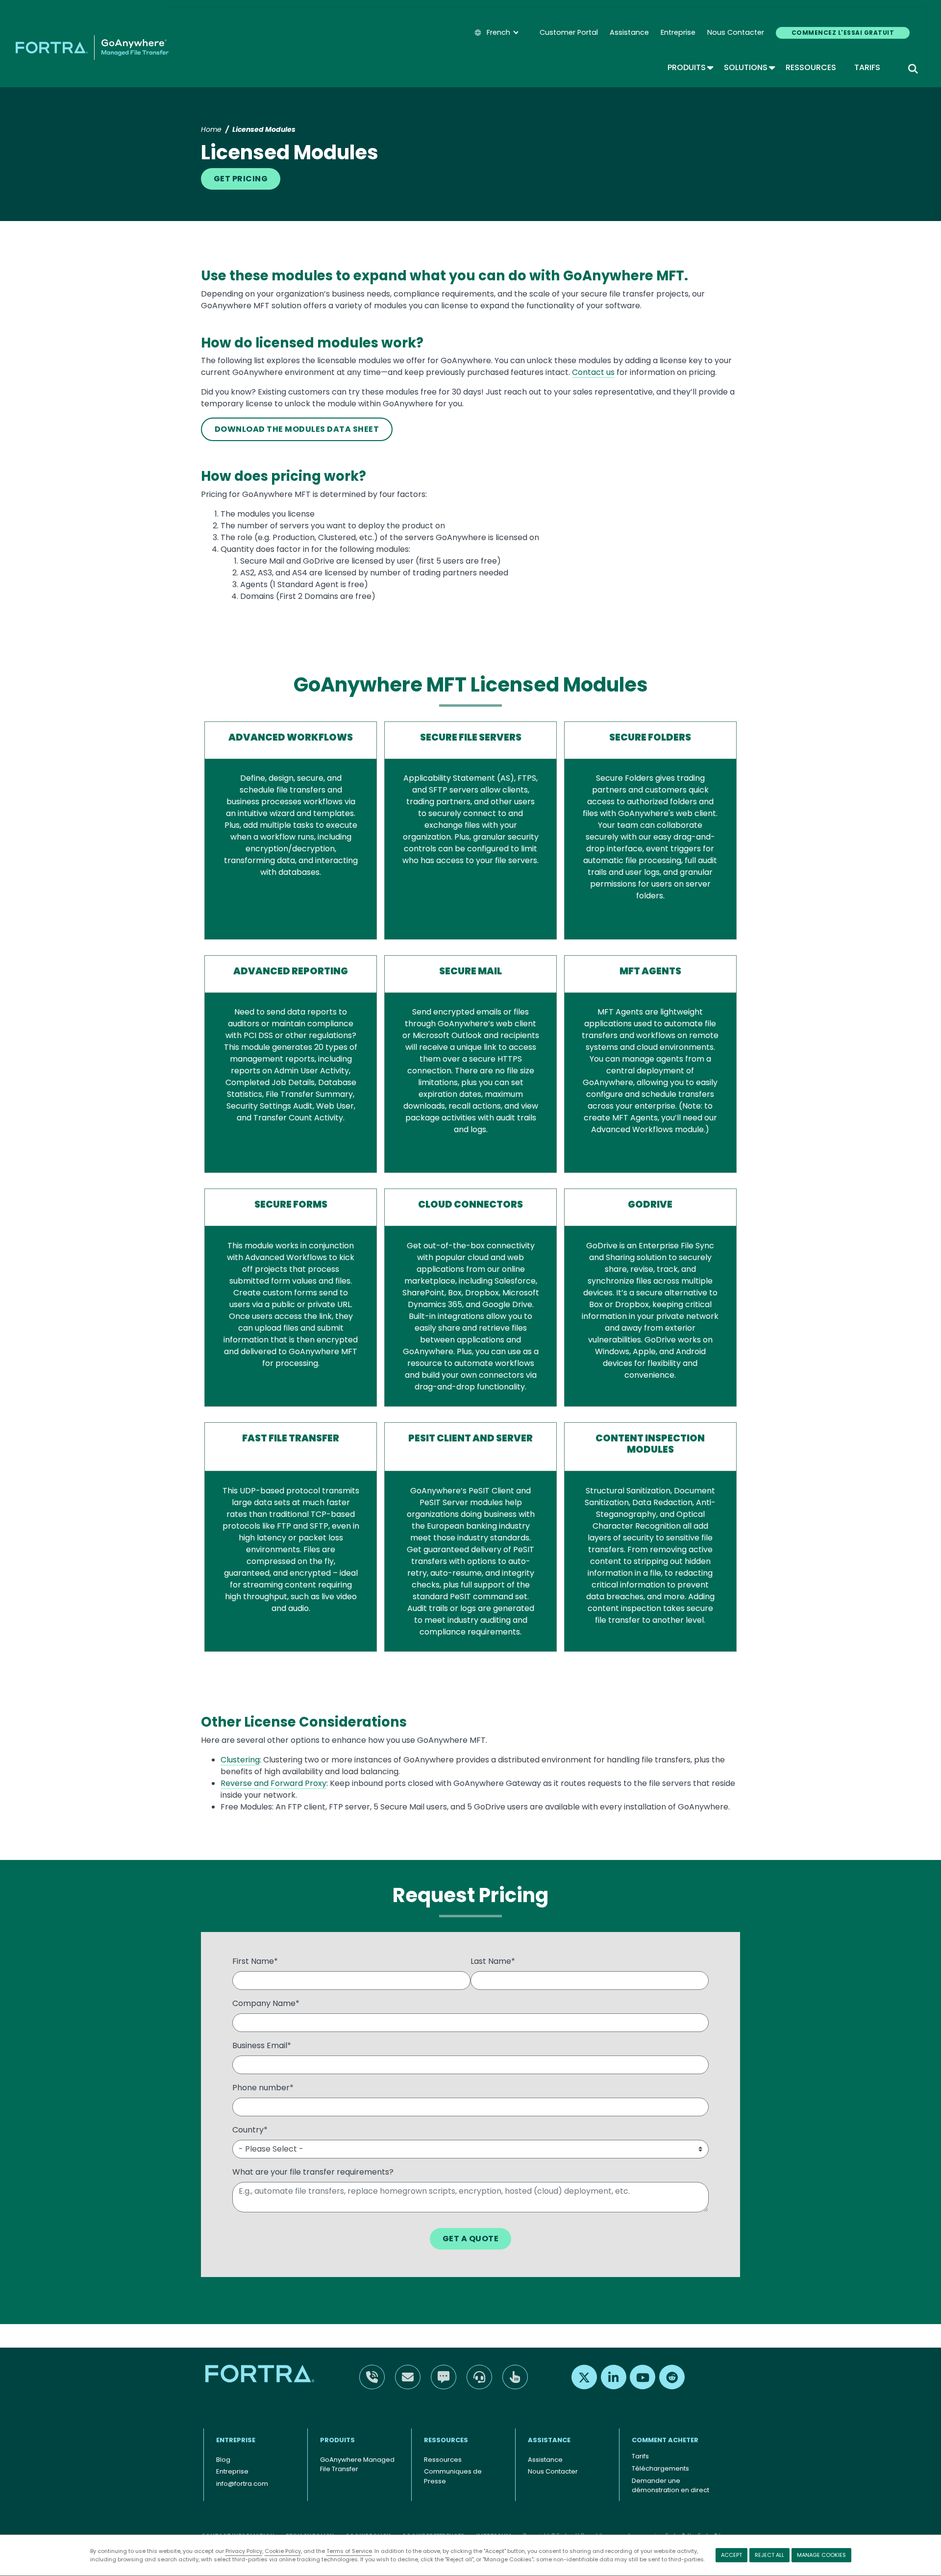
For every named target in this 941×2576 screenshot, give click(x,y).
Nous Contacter (736, 32)
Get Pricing (241, 179)
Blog (223, 2460)
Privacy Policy (244, 2551)
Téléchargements (660, 2468)
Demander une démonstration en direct (670, 2486)
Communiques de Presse (453, 2476)
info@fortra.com (242, 2484)
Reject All (769, 2555)
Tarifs (867, 67)
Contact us (593, 372)
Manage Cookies (821, 2555)
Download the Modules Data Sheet (297, 429)
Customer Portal (569, 32)
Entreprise (678, 32)
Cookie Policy (283, 2551)
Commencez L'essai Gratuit (843, 33)
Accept (731, 2555)
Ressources (811, 67)
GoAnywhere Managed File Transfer (357, 2465)
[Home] (92, 48)
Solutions (749, 67)
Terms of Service (349, 2551)
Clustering (240, 1760)
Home (211, 129)
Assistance (629, 32)
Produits (690, 67)
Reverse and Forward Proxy (273, 1783)
